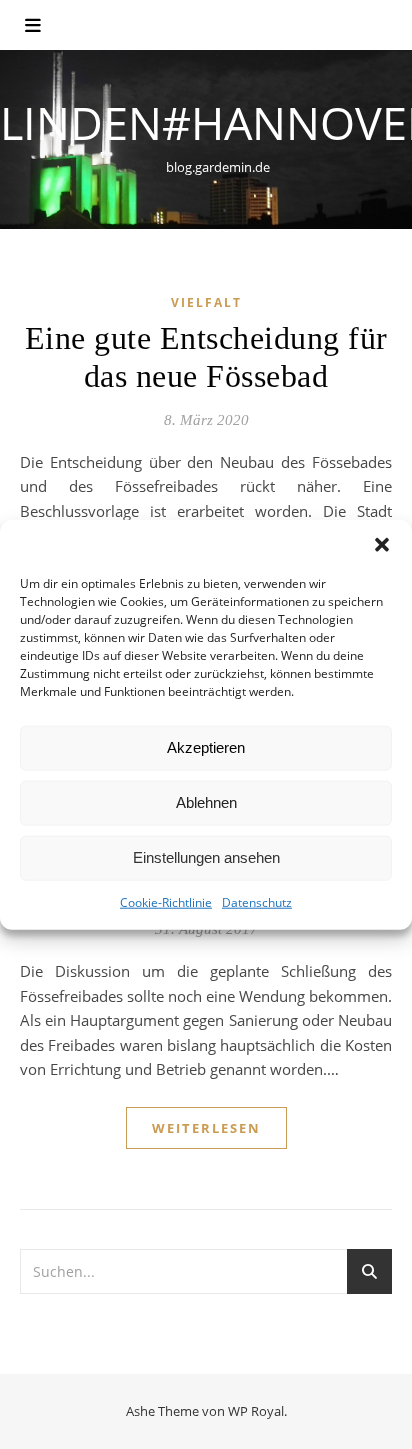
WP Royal (256, 1411)
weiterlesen (206, 1128)
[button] (382, 544)
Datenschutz (257, 901)
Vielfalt (206, 302)
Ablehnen (206, 802)
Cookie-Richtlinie (166, 901)
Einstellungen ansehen (206, 857)
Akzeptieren (206, 747)
